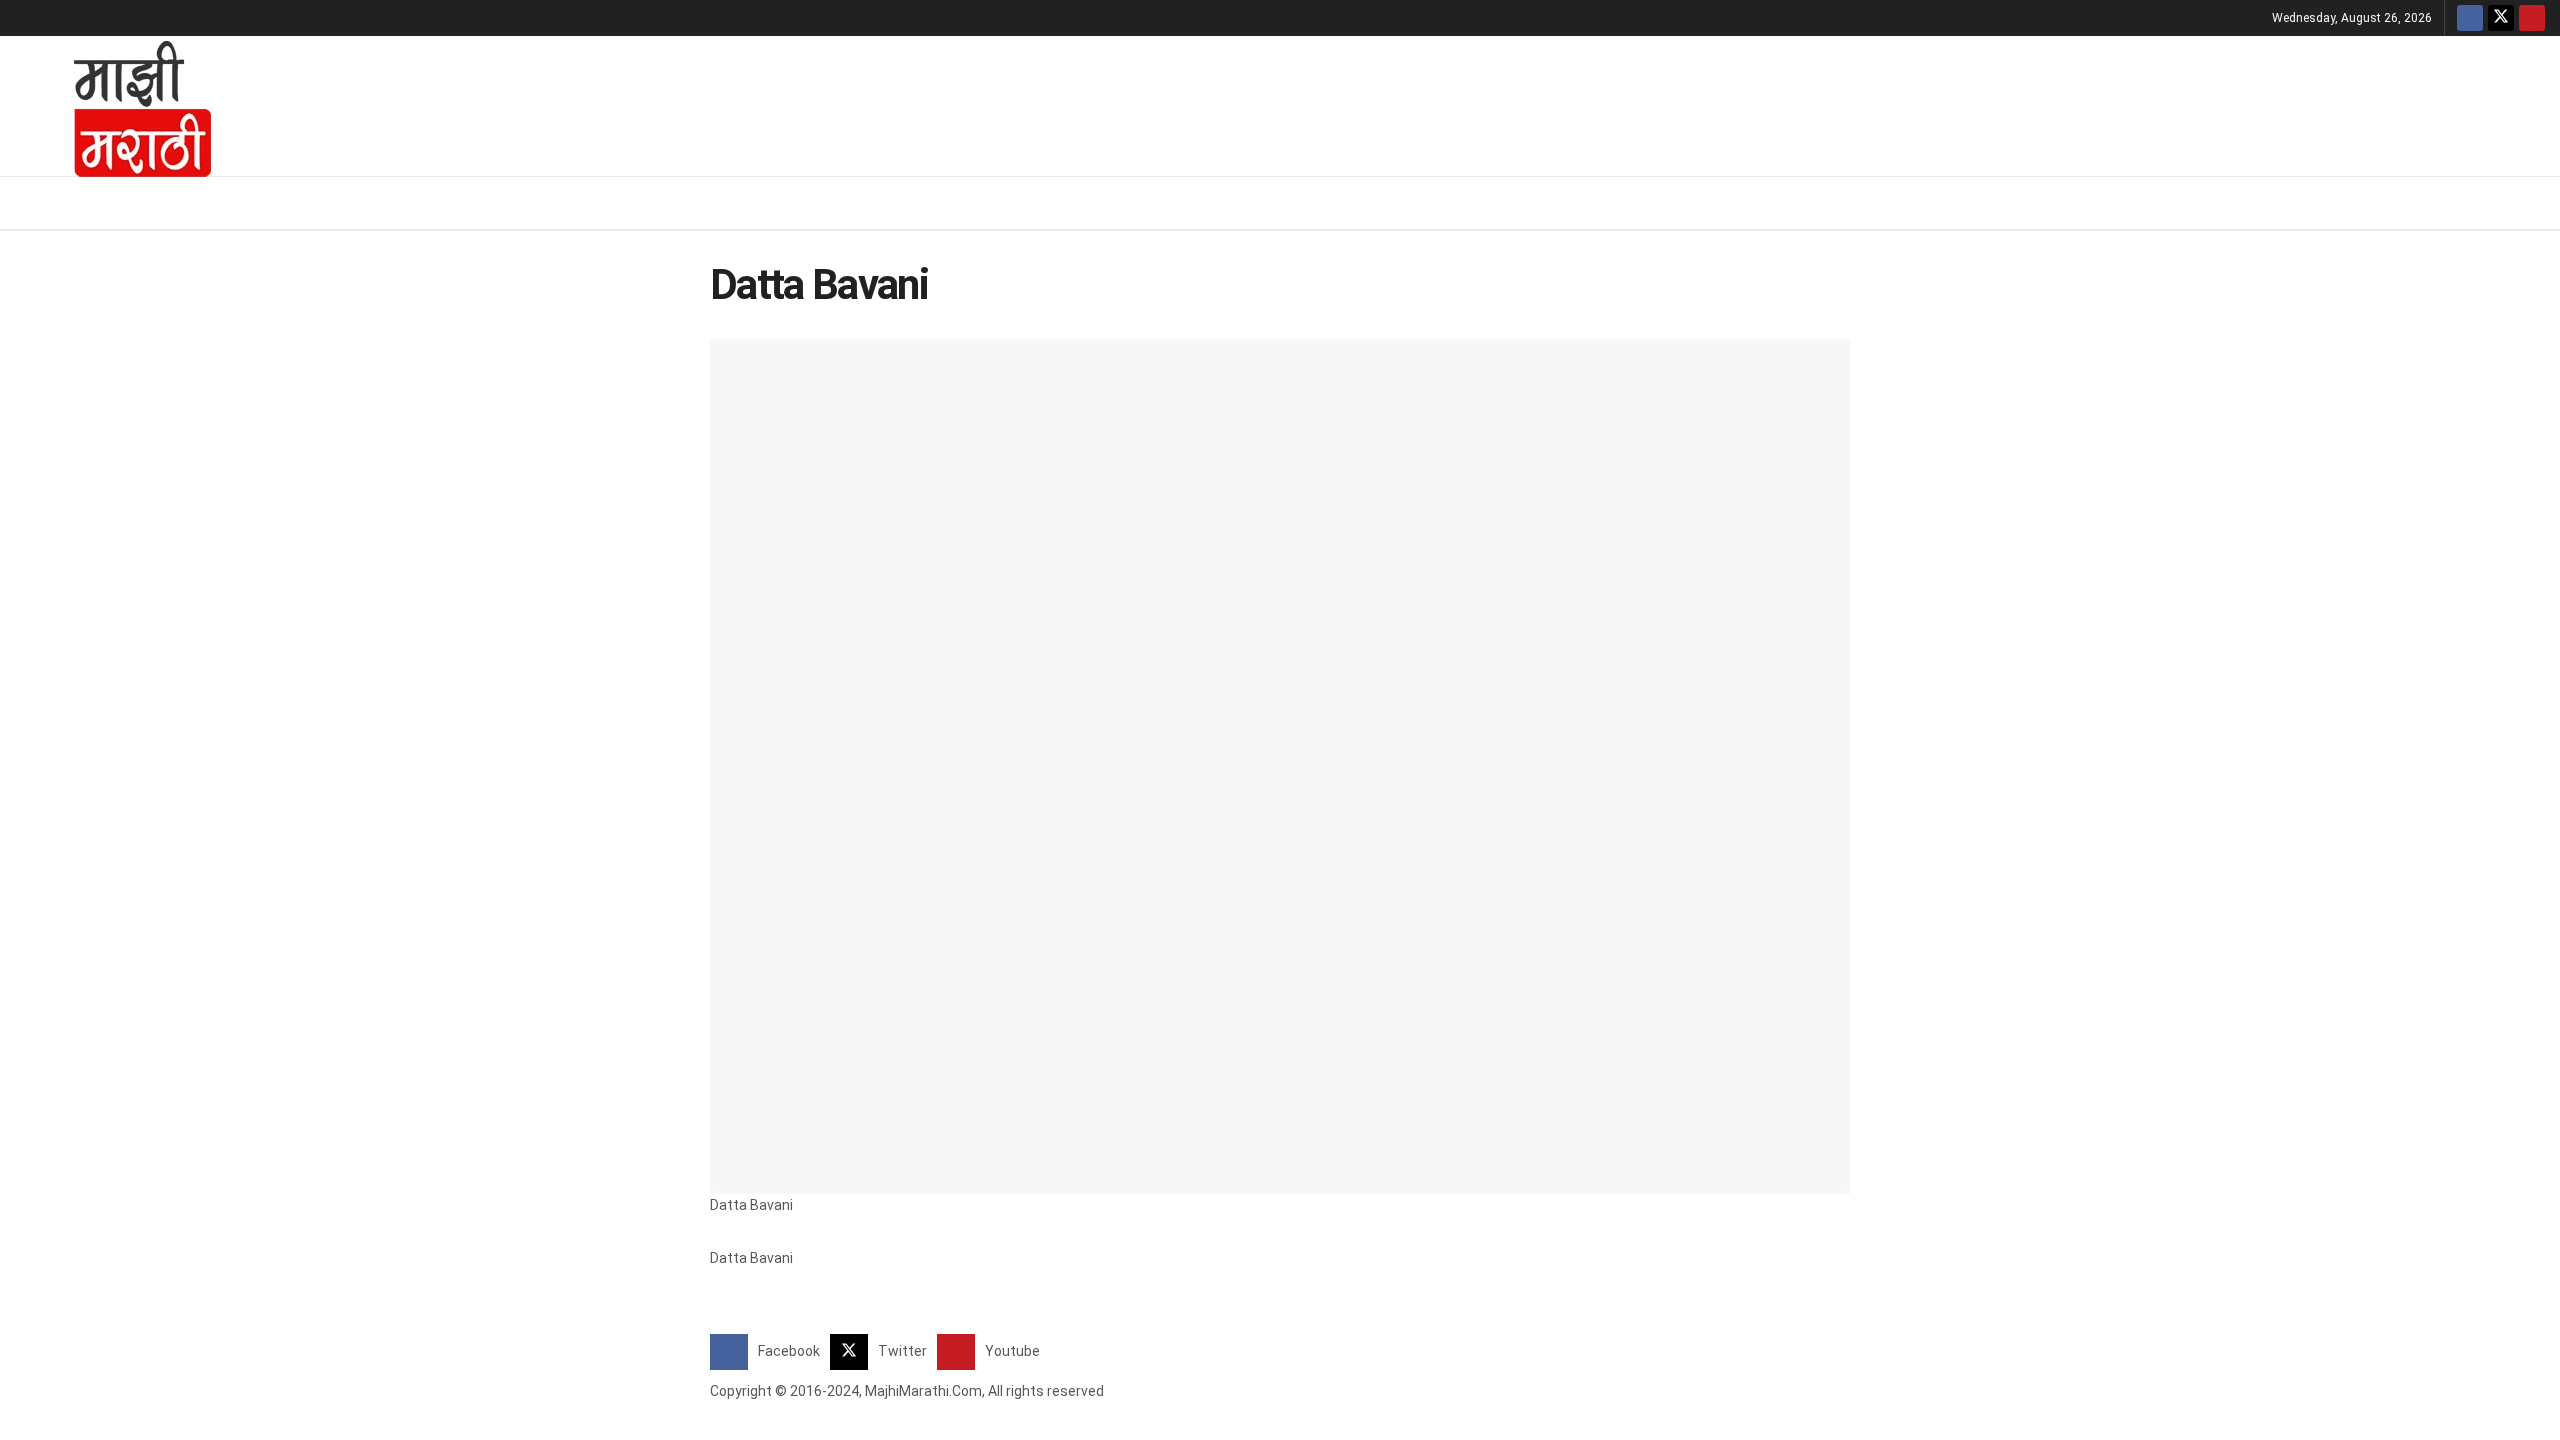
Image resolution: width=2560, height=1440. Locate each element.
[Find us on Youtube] (2532, 18)
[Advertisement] (1395, 103)
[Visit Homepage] (116, 106)
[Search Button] (2537, 203)
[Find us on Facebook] (2470, 18)
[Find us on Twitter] (2501, 18)
